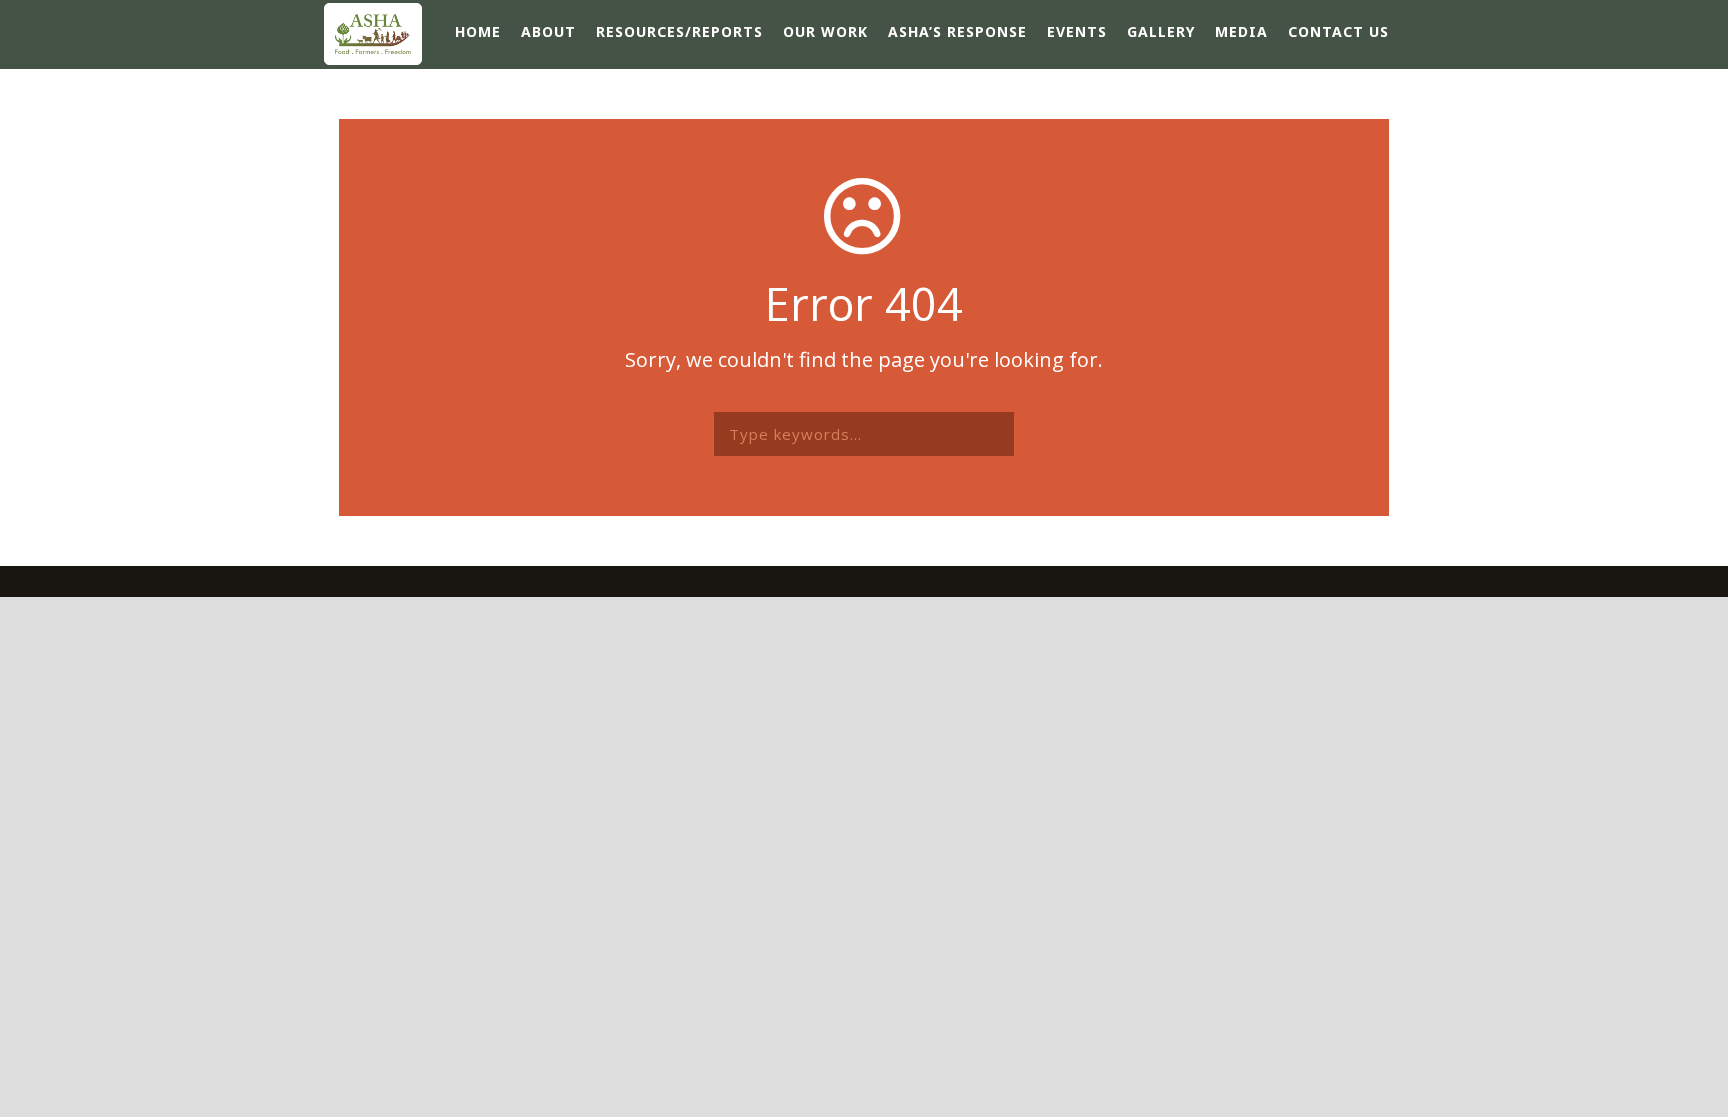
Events (1077, 31)
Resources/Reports (679, 31)
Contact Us (1338, 31)
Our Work (825, 31)
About (548, 31)
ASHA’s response (957, 31)
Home (478, 31)
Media (1241, 31)
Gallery (1161, 31)
